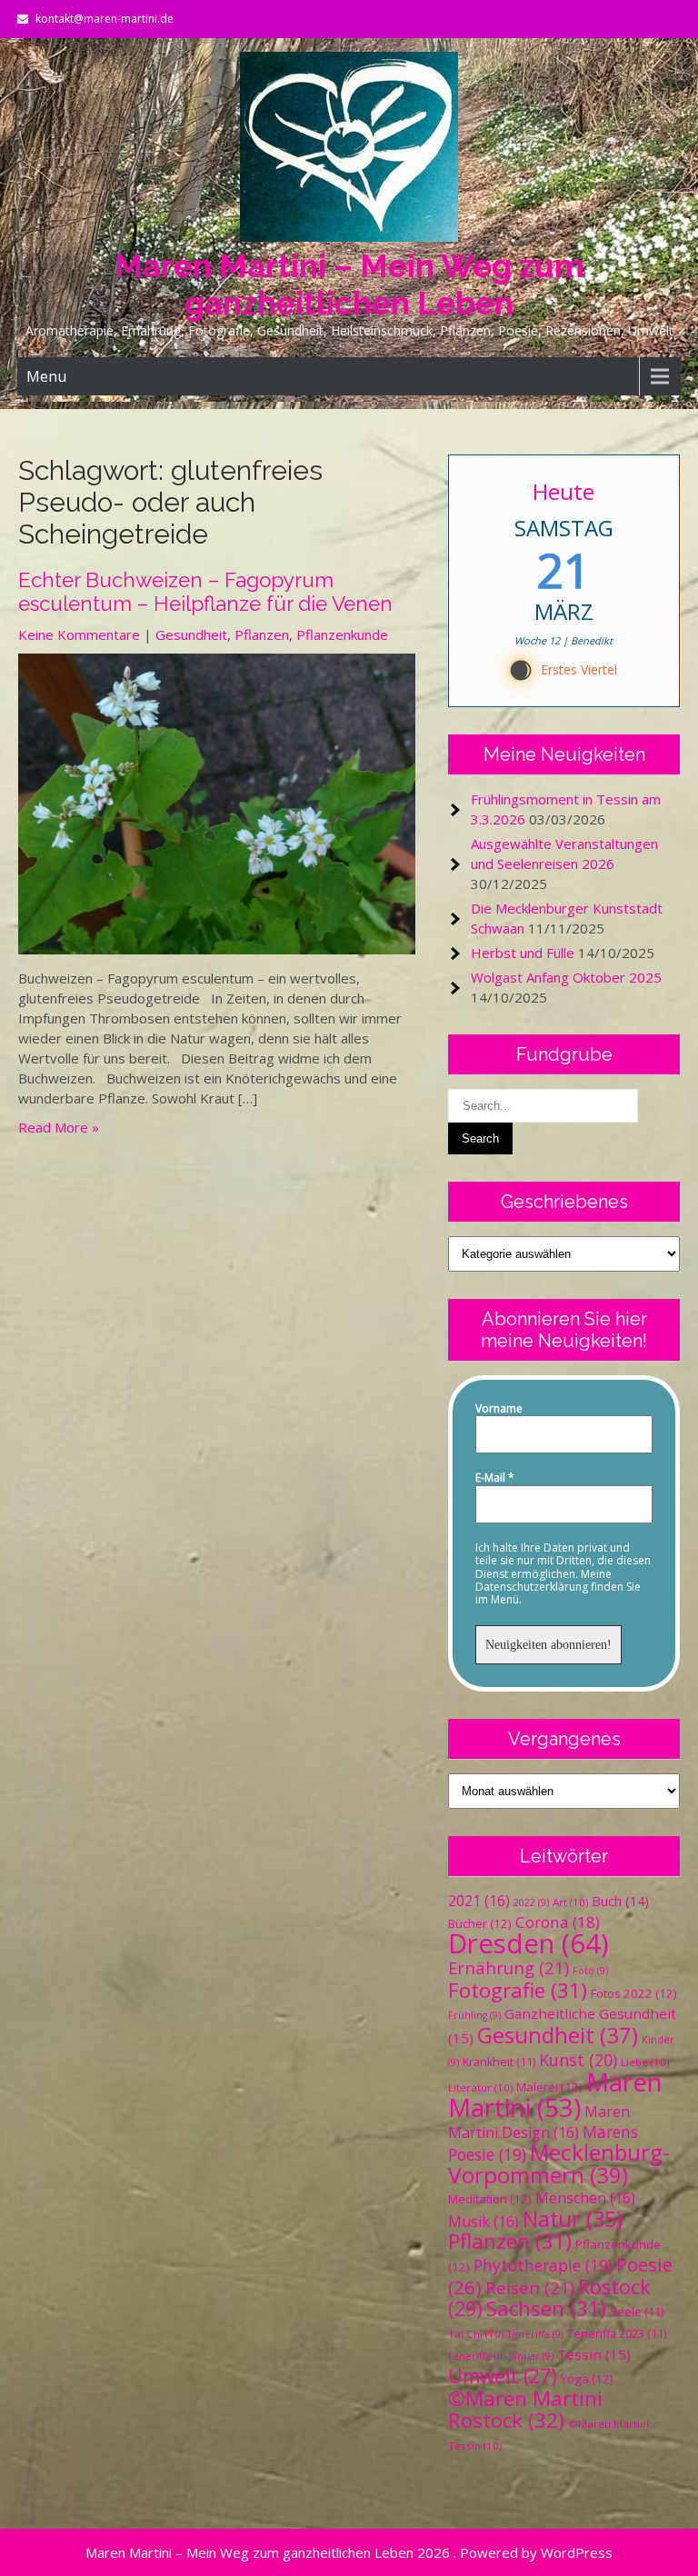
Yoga (587, 2379)
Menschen (585, 2198)
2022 (531, 1902)
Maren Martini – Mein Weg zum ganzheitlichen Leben (349, 285)
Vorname (499, 1409)
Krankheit (499, 2062)
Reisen (530, 2287)
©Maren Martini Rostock (525, 2409)
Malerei (549, 2087)
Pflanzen (262, 634)
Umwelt (503, 2376)
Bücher (480, 1923)
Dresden (528, 1943)
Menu (46, 376)
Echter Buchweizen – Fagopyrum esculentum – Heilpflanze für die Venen (205, 592)
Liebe (645, 2062)
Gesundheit (191, 634)
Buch (620, 1901)
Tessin (594, 2354)
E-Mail (495, 1478)
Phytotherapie (543, 2265)
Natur (573, 2219)
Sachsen (546, 2308)
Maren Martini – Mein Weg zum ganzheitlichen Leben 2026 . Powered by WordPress (349, 2552)
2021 (479, 1901)
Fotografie (518, 1990)
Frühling (474, 2015)
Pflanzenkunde (342, 634)
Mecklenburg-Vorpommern (559, 2163)
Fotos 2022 (634, 1993)
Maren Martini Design (539, 2122)
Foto (590, 1971)
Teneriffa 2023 (617, 2334)
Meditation (490, 2199)
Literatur (480, 2087)
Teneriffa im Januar (501, 2356)
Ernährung (509, 1967)
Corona (558, 1922)
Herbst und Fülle (523, 953)
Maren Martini (555, 2095)
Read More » (59, 1127)
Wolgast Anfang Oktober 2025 (566, 977)
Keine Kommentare (79, 634)
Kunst (578, 2060)
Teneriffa (535, 2334)
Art (570, 1902)
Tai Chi (476, 2334)
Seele (637, 2312)
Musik (484, 2222)
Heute (564, 491)
